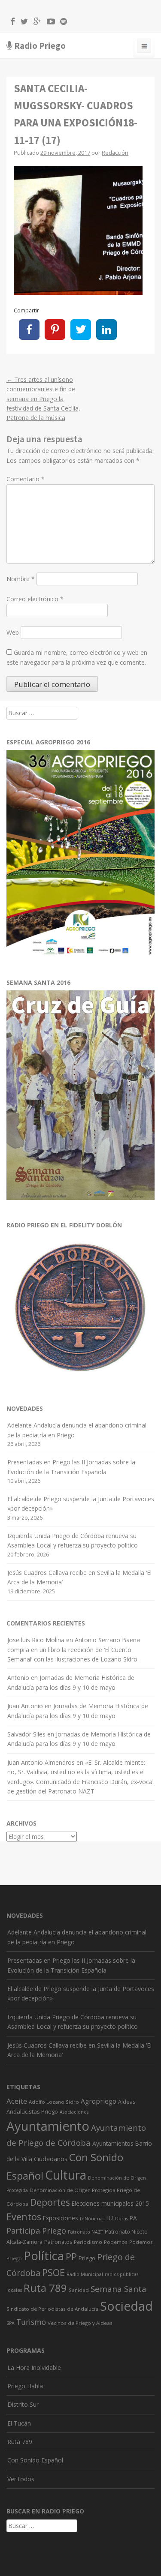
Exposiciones (61, 2218)
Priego (87, 2258)
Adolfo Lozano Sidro (54, 2102)
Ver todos (21, 2479)
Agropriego (99, 2101)
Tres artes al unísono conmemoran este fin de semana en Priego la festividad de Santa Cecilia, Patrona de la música (43, 399)
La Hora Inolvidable (34, 2368)
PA (133, 2218)
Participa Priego (36, 2231)
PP (71, 2257)
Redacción (115, 153)
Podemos (116, 2242)
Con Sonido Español (35, 2460)
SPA (11, 2323)
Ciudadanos (51, 2159)
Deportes (50, 2202)
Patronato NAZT (85, 2232)
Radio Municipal (85, 2274)
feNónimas (92, 2219)
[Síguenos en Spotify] (62, 23)
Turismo (31, 2322)
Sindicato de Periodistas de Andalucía (52, 2309)
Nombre (21, 579)
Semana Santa (118, 2289)
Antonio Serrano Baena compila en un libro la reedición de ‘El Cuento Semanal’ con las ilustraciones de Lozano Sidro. (74, 1649)
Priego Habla (25, 2386)
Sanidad (79, 2290)
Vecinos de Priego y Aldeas (80, 2323)
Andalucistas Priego (32, 2111)
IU (109, 2218)
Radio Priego (40, 46)
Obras (121, 2219)
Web (13, 632)
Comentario (26, 479)
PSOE (53, 2272)
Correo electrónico (35, 599)
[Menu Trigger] (144, 48)
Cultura (66, 2175)
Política (44, 2256)
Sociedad (126, 2306)
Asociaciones (74, 2112)
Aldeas (127, 2102)
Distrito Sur (23, 2404)
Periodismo (88, 2242)
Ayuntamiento (48, 2126)
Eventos (24, 2217)
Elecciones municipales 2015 (110, 2203)
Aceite (17, 2101)
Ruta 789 (45, 2288)
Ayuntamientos (113, 2143)
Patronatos (58, 2242)
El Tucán (19, 2423)
